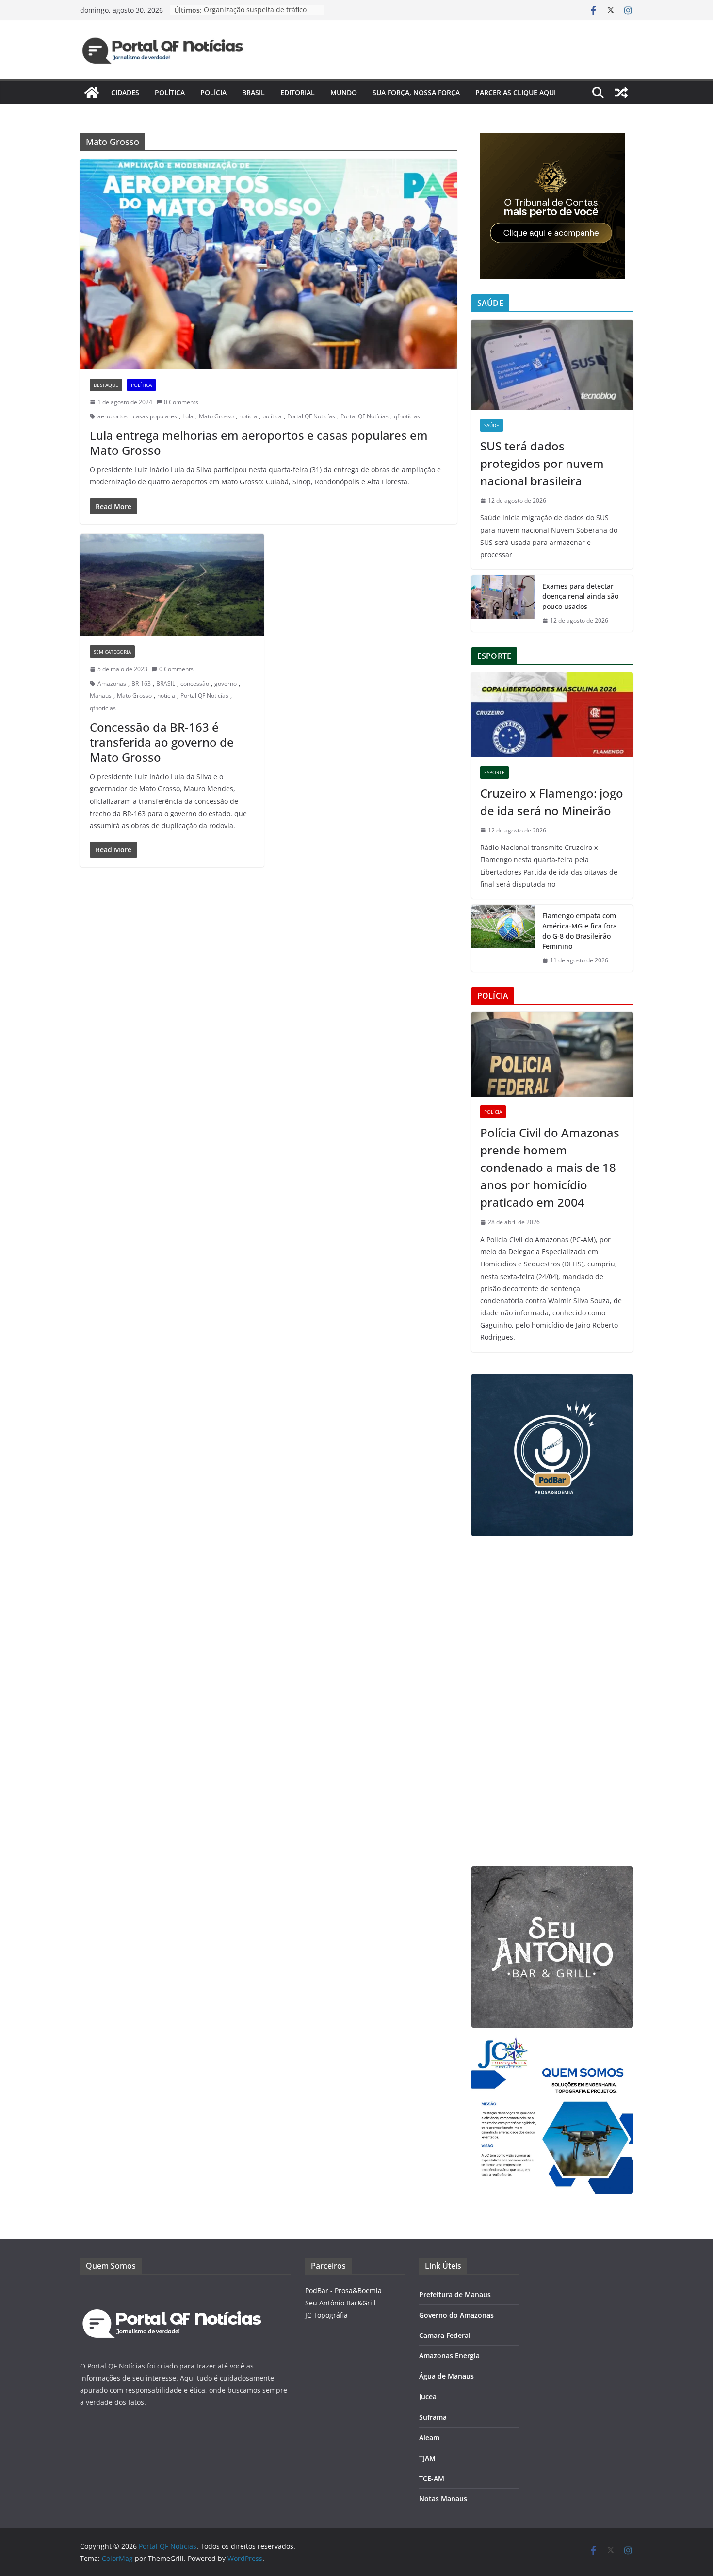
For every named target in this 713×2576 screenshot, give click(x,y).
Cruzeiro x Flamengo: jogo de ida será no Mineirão (552, 802)
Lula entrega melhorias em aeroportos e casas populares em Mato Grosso (259, 443)
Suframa (433, 2417)
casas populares (155, 416)
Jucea (428, 2396)
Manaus (101, 696)
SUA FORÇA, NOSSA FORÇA (416, 92)
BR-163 (141, 683)
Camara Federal (445, 2335)
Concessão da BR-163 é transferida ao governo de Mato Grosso (162, 742)
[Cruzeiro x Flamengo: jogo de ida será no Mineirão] (552, 715)
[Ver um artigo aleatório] (621, 93)
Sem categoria (112, 652)
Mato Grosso (216, 416)
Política (170, 92)
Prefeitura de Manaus (455, 2295)
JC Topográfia (326, 2315)
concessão (195, 683)
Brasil (253, 92)
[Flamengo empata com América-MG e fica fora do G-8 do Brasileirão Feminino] (503, 938)
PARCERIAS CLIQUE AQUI (516, 92)
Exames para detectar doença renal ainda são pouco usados (580, 596)
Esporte (494, 772)
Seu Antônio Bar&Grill (340, 2303)
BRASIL (166, 683)
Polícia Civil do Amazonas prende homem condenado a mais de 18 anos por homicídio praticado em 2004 (550, 1167)
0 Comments (181, 402)
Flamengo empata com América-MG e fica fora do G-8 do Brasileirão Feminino (580, 931)
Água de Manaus (446, 2376)
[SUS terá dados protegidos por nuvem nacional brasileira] (552, 365)
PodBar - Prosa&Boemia (343, 2291)
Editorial (298, 92)
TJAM (427, 2458)
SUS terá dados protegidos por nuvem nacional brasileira (542, 463)
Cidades (125, 92)
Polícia (213, 92)
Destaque (106, 385)
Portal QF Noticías (311, 416)
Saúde (492, 425)
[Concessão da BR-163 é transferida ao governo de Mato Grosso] (172, 585)
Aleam (429, 2438)
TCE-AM (432, 2478)
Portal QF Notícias (365, 416)
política (272, 416)
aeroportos (113, 416)
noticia (248, 416)
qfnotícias (407, 416)
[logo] (172, 2291)
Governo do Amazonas (456, 2315)
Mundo (344, 92)
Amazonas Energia (449, 2356)
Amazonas (112, 683)
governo (226, 683)
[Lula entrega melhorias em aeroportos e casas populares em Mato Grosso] (268, 264)
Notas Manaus (443, 2499)
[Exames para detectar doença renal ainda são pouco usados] (503, 603)
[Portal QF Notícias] (92, 93)
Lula (188, 416)
